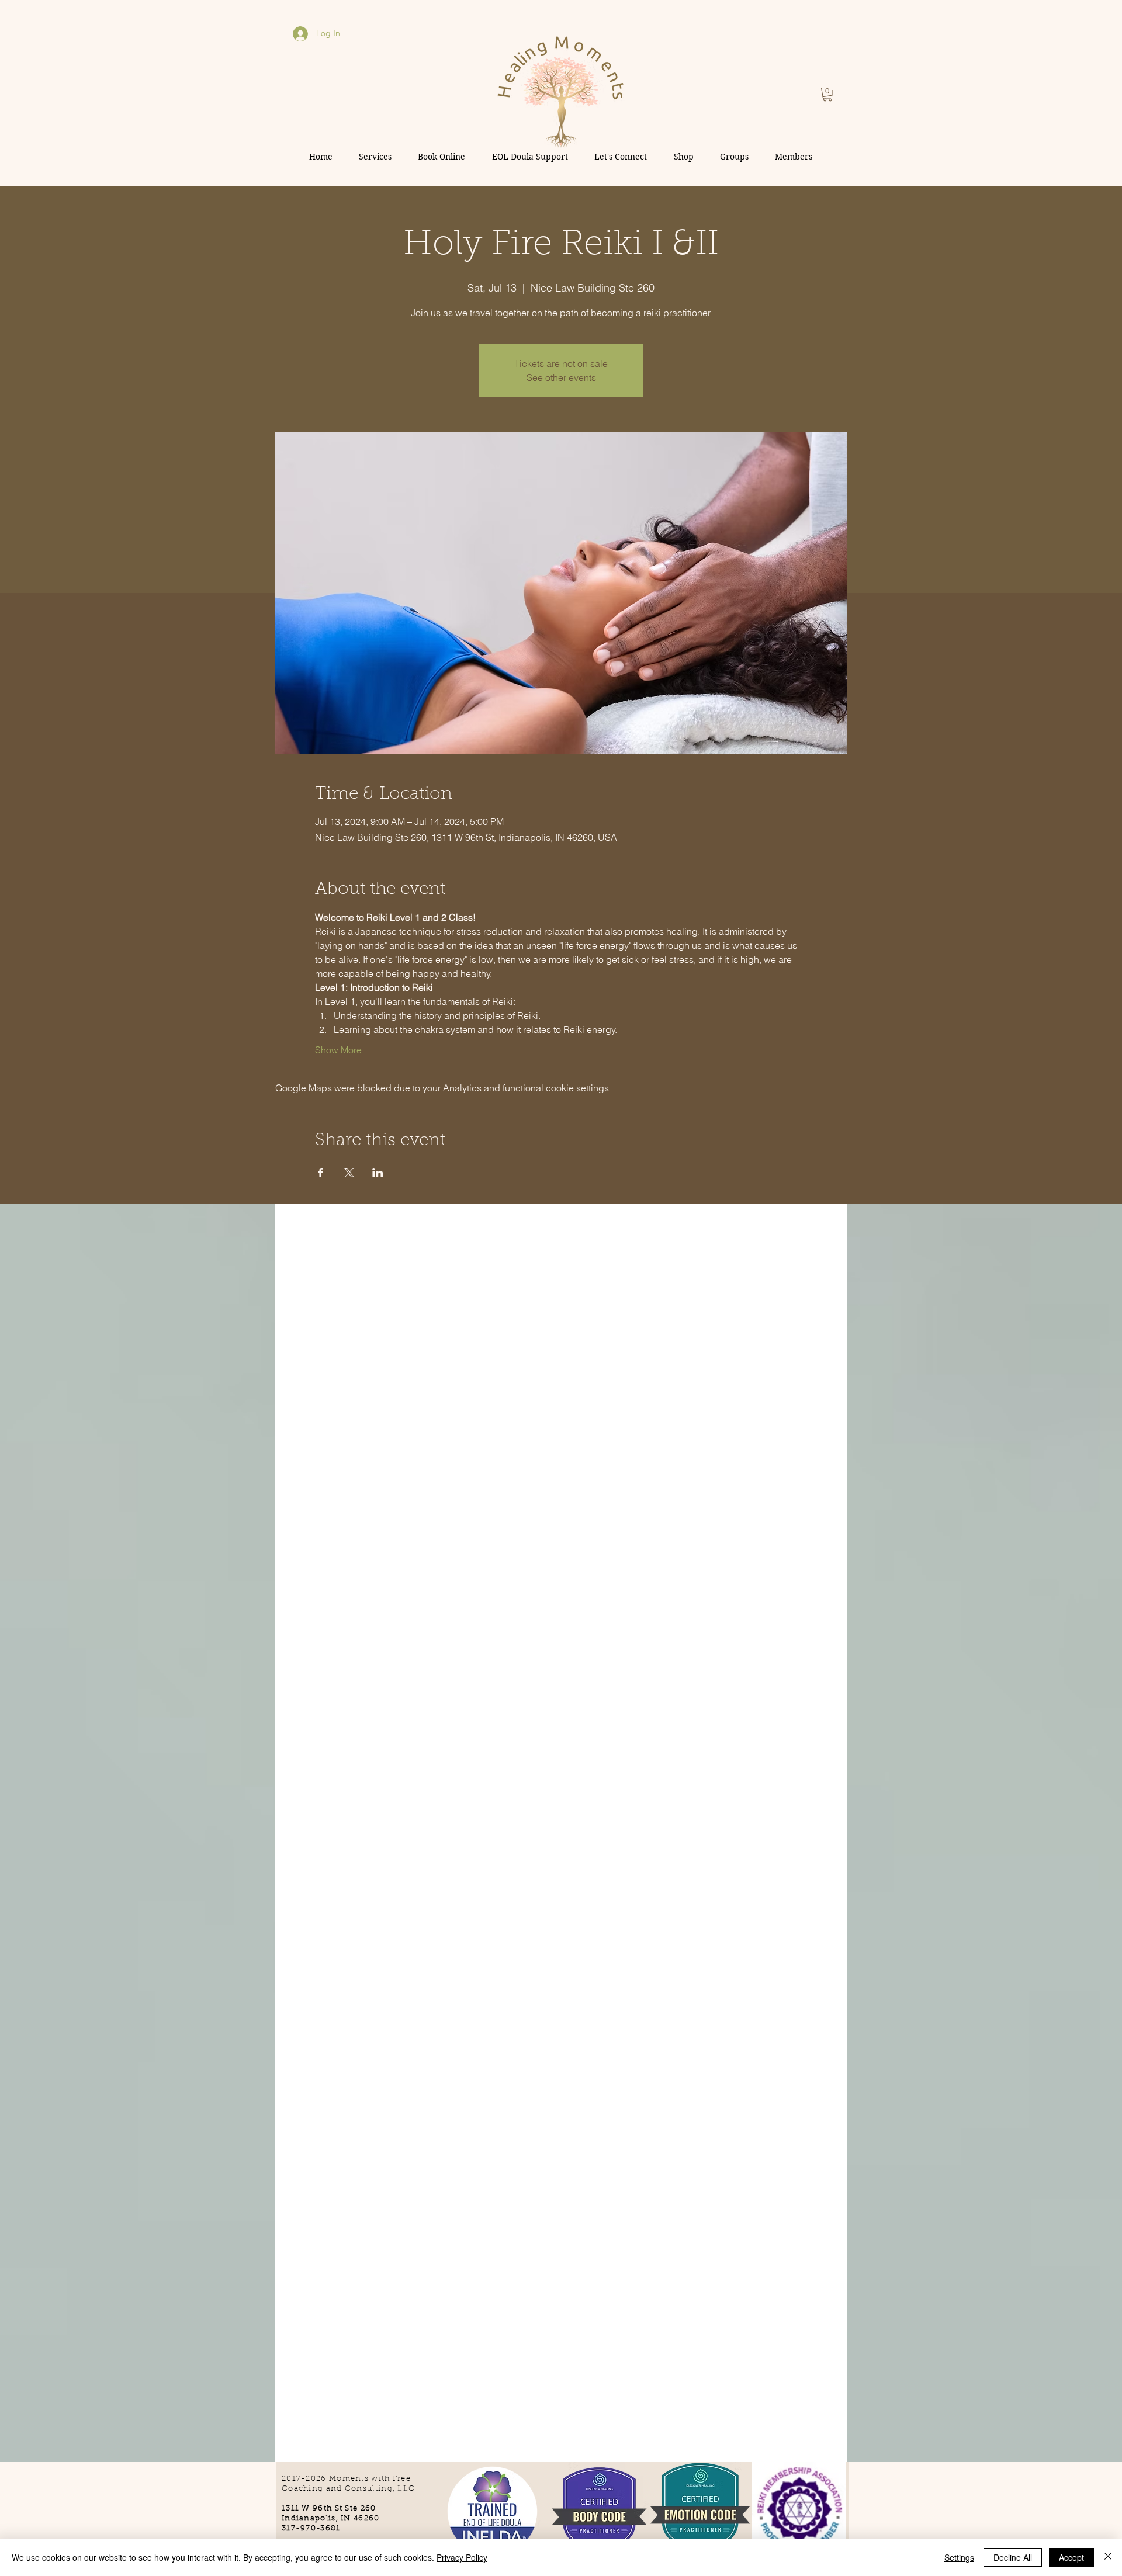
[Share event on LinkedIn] (378, 1173)
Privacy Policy (462, 2557)
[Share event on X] (349, 1173)
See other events (561, 377)
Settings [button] (959, 2557)
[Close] (1108, 2557)
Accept (1071, 2557)
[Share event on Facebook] (321, 1173)
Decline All (1013, 2557)
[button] (827, 95)
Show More (338, 1050)
